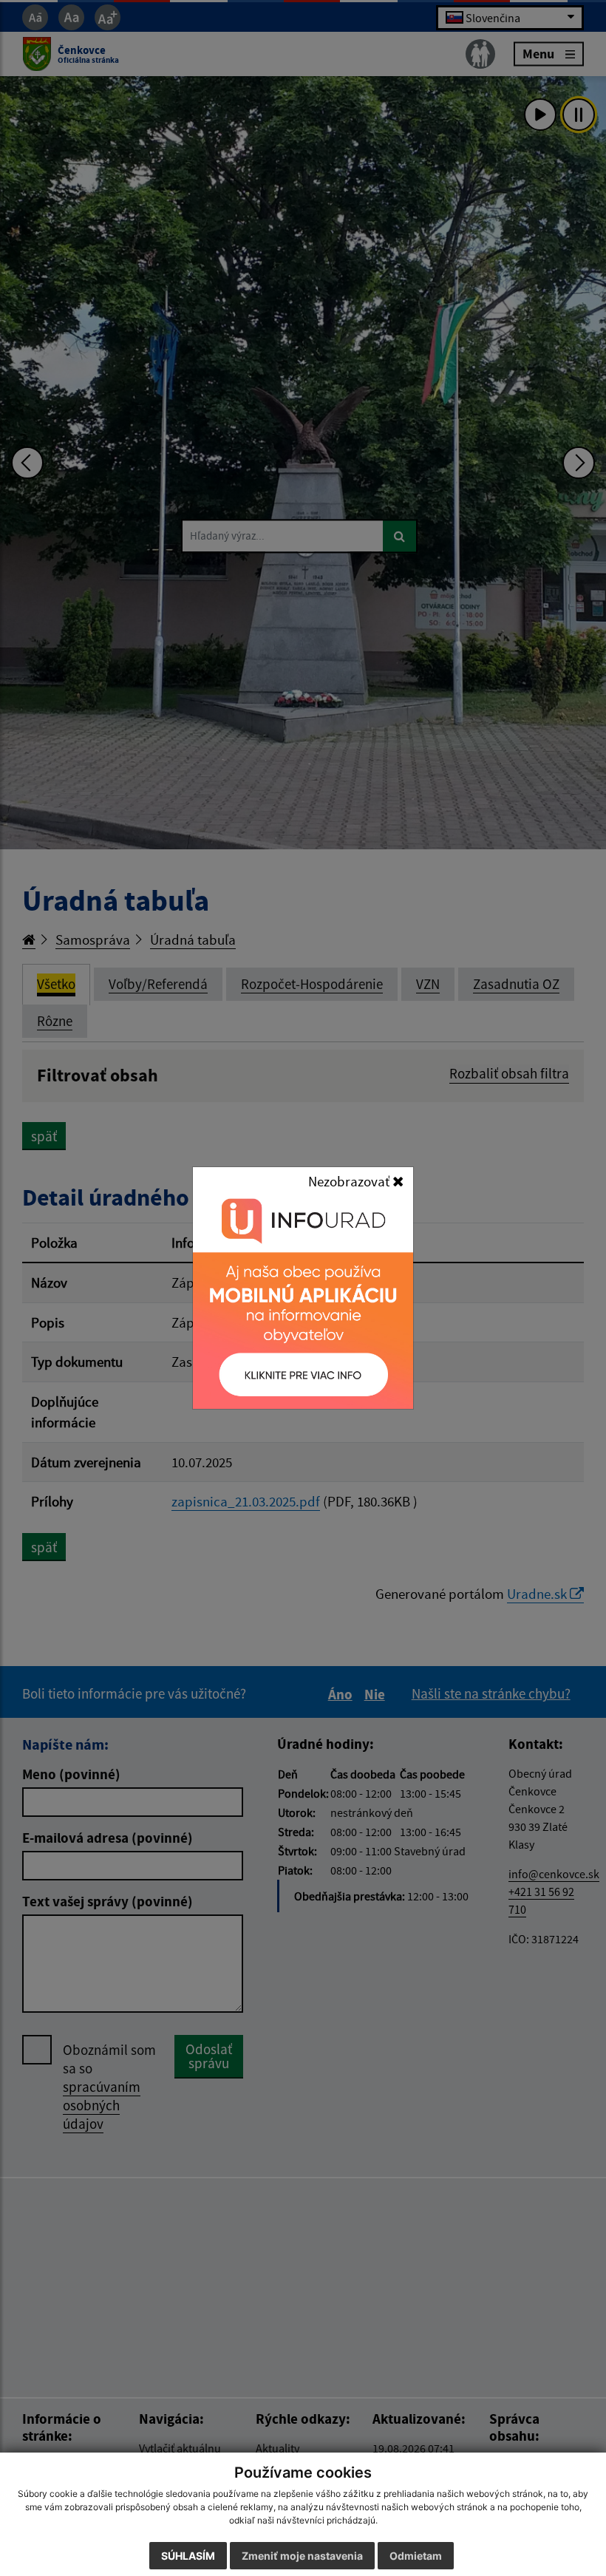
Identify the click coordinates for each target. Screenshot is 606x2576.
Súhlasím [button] (188, 2556)
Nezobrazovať (350, 1181)
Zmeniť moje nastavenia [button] (302, 2556)
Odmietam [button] (416, 2556)
